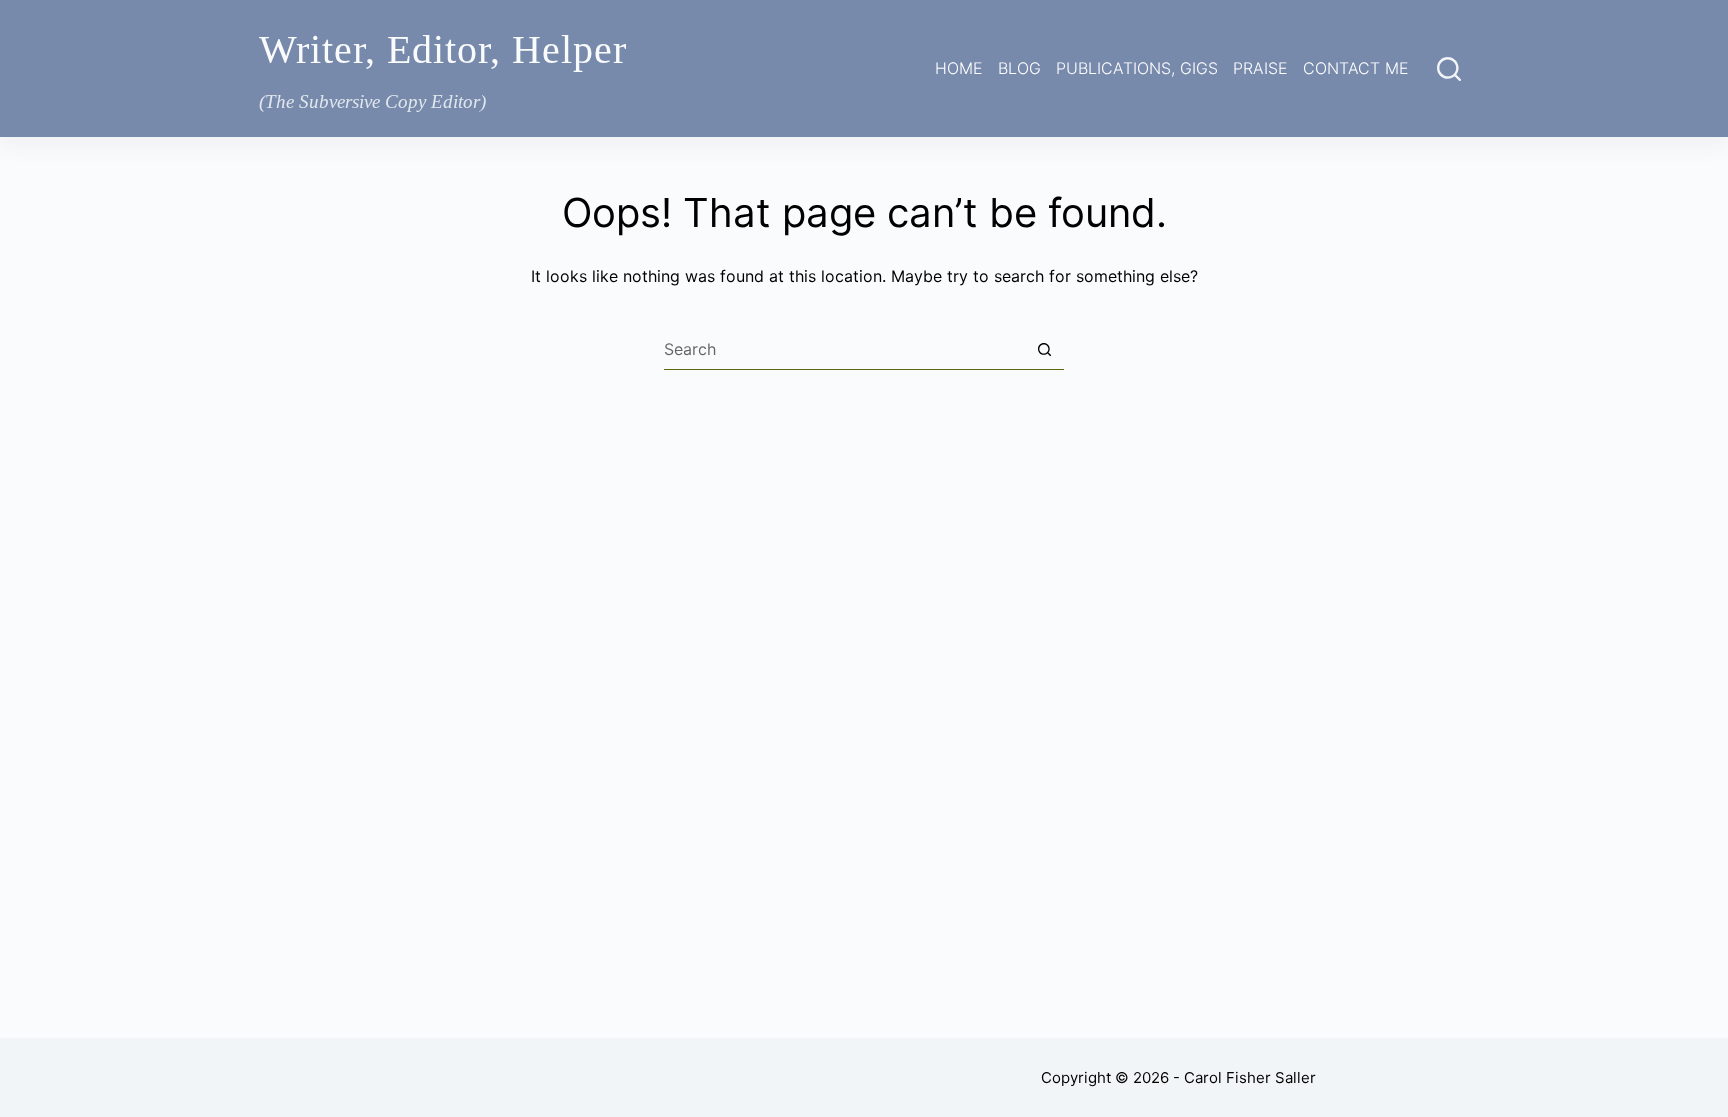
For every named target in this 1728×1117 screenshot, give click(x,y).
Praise (1260, 68)
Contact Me (1356, 68)
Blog (1019, 68)
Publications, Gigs (1137, 68)
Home (959, 68)
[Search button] (1044, 350)
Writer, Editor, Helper (443, 49)
